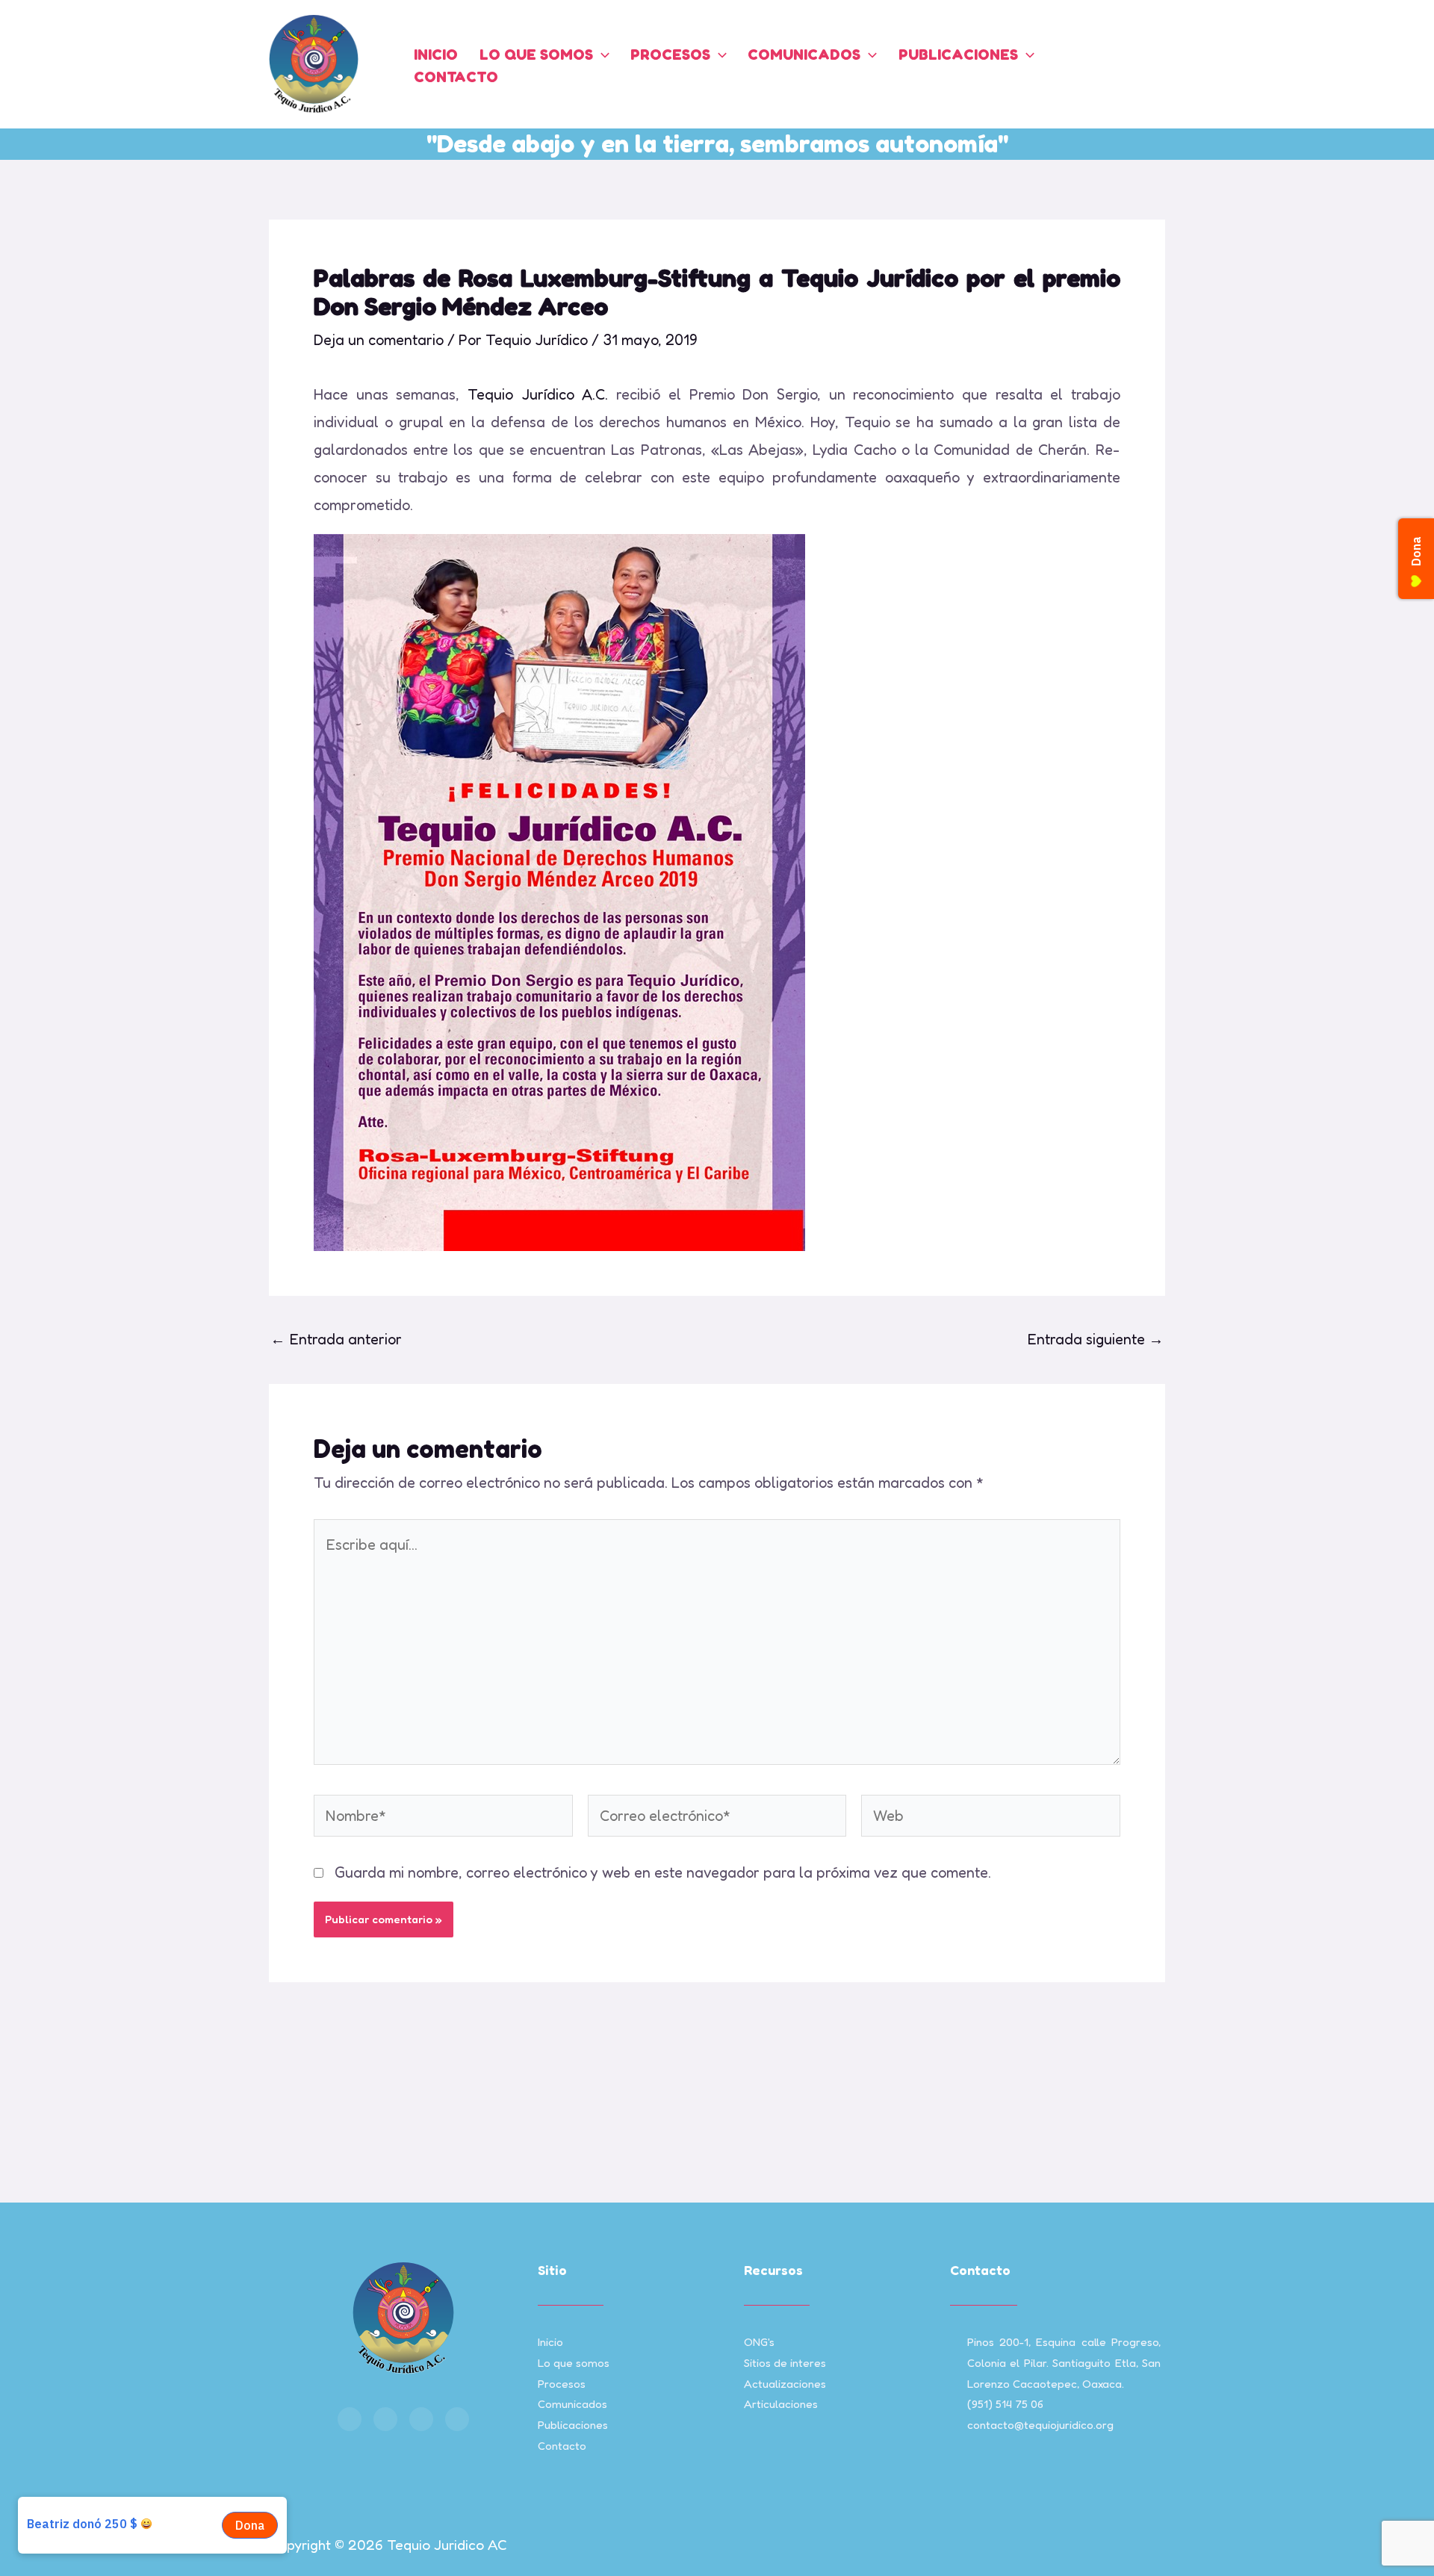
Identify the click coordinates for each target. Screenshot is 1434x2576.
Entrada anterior (336, 1339)
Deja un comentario (379, 340)
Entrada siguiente (1095, 1339)
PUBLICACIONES (958, 55)
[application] (601, 55)
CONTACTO (456, 77)
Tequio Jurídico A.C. (538, 394)
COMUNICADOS (804, 55)
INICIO (436, 55)
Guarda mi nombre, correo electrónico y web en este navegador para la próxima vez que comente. (663, 1872)
